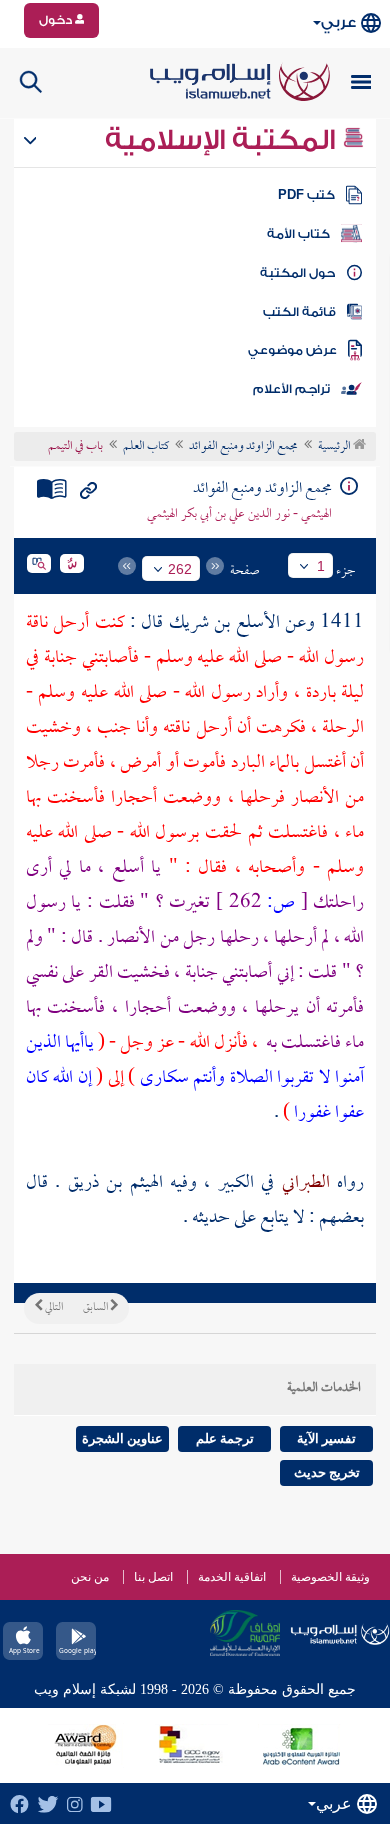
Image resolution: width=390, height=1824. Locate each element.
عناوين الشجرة (122, 1438)
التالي (53, 1308)
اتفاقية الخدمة (232, 1577)
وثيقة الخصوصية (330, 1577)
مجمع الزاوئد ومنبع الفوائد (243, 447)
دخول (57, 20)
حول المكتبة (297, 273)
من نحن (90, 1577)
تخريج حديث (327, 1472)
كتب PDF (306, 195)
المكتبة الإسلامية (223, 140)
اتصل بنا (153, 1577)
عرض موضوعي (292, 350)
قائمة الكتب (299, 312)
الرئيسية (335, 447)
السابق (96, 1308)
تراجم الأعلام (291, 389)
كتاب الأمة (298, 234)
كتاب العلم (146, 447)
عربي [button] (338, 22)
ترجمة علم (225, 1438)
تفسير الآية (326, 1438)
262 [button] (180, 569)
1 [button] (321, 566)
